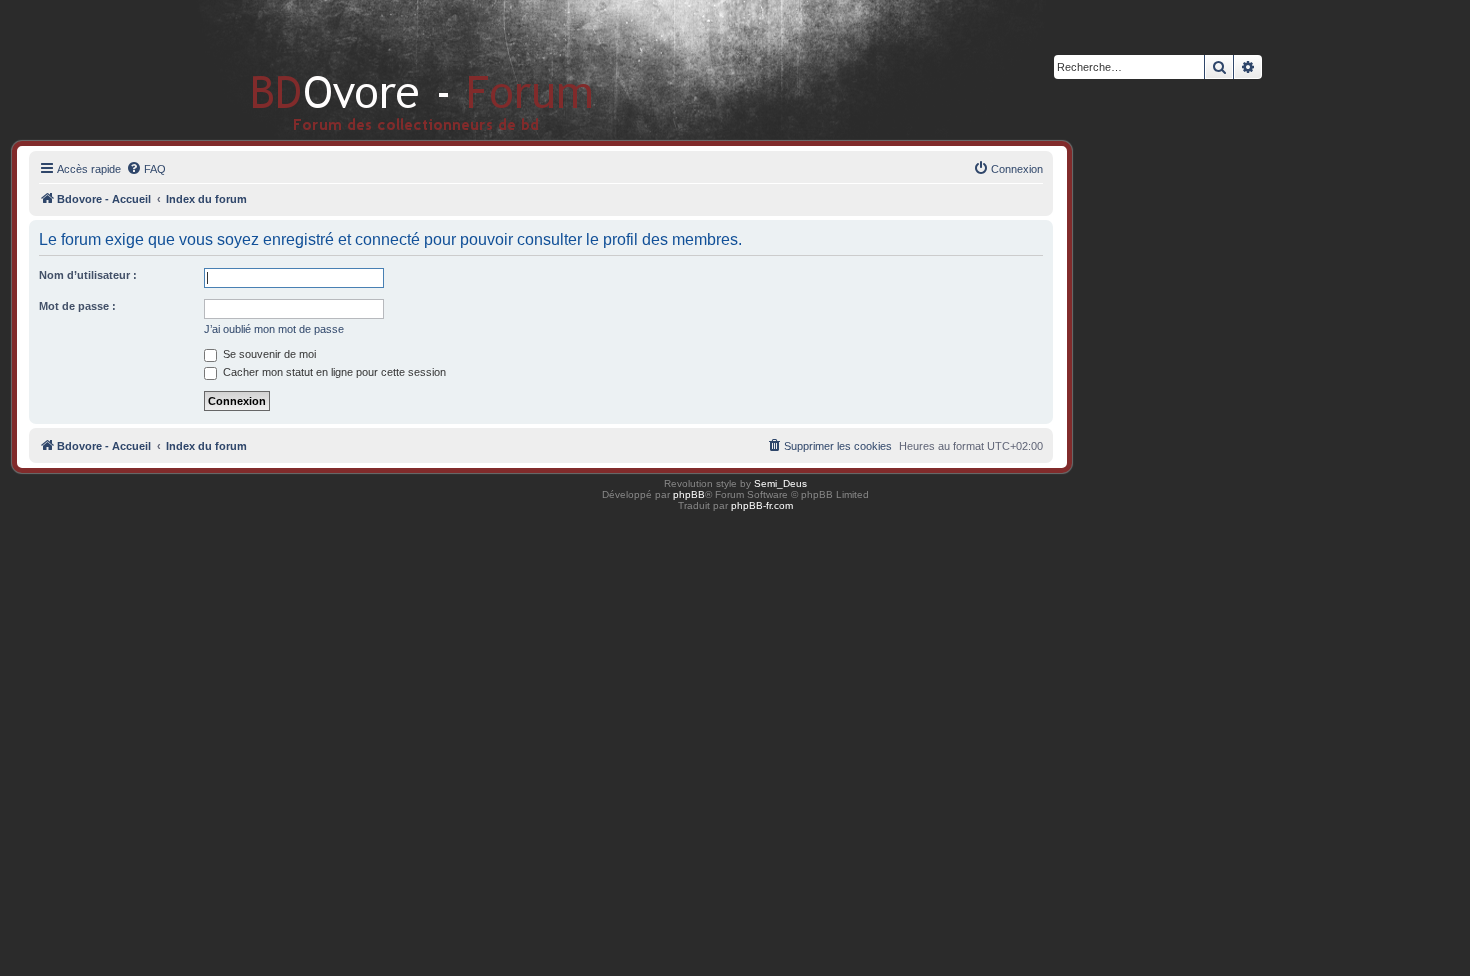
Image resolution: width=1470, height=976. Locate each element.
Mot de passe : (77, 306)
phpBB (689, 494)
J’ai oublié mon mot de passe (274, 329)
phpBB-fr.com (762, 505)
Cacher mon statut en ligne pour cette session (333, 372)
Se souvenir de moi (268, 354)
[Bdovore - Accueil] (392, 69)
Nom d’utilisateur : (88, 275)
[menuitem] (146, 169)
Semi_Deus (780, 483)
